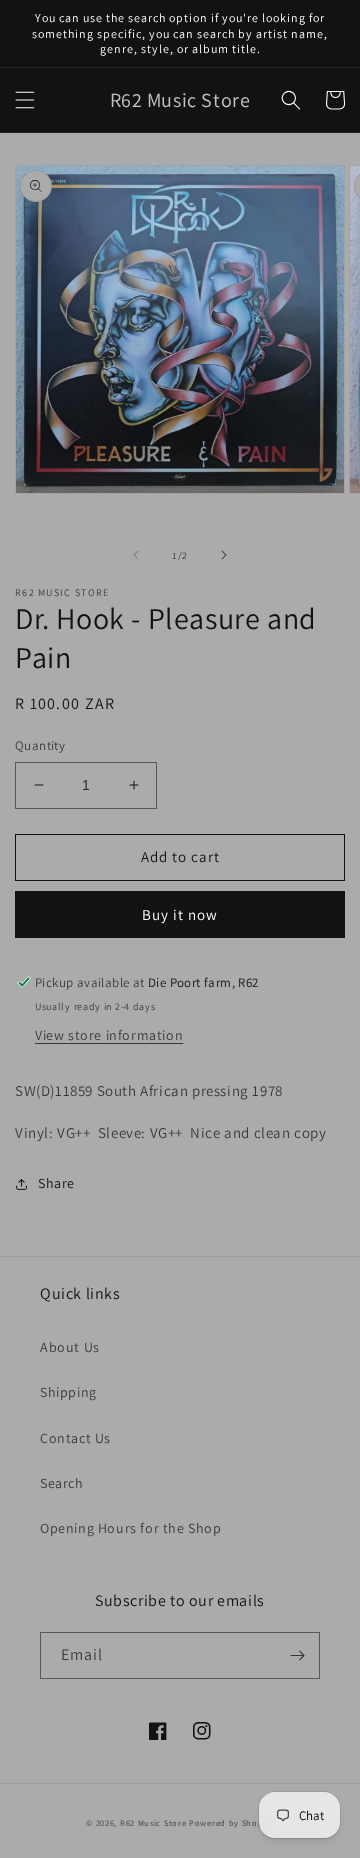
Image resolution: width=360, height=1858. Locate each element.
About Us (70, 1347)
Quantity (40, 745)
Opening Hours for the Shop (131, 1528)
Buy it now (180, 914)
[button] (25, 100)
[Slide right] (224, 555)
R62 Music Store (153, 1822)
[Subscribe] (297, 1655)
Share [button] (56, 1183)
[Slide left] (136, 555)
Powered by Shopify (231, 1822)
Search (62, 1483)
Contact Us (75, 1438)
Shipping (68, 1392)
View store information (109, 1035)
